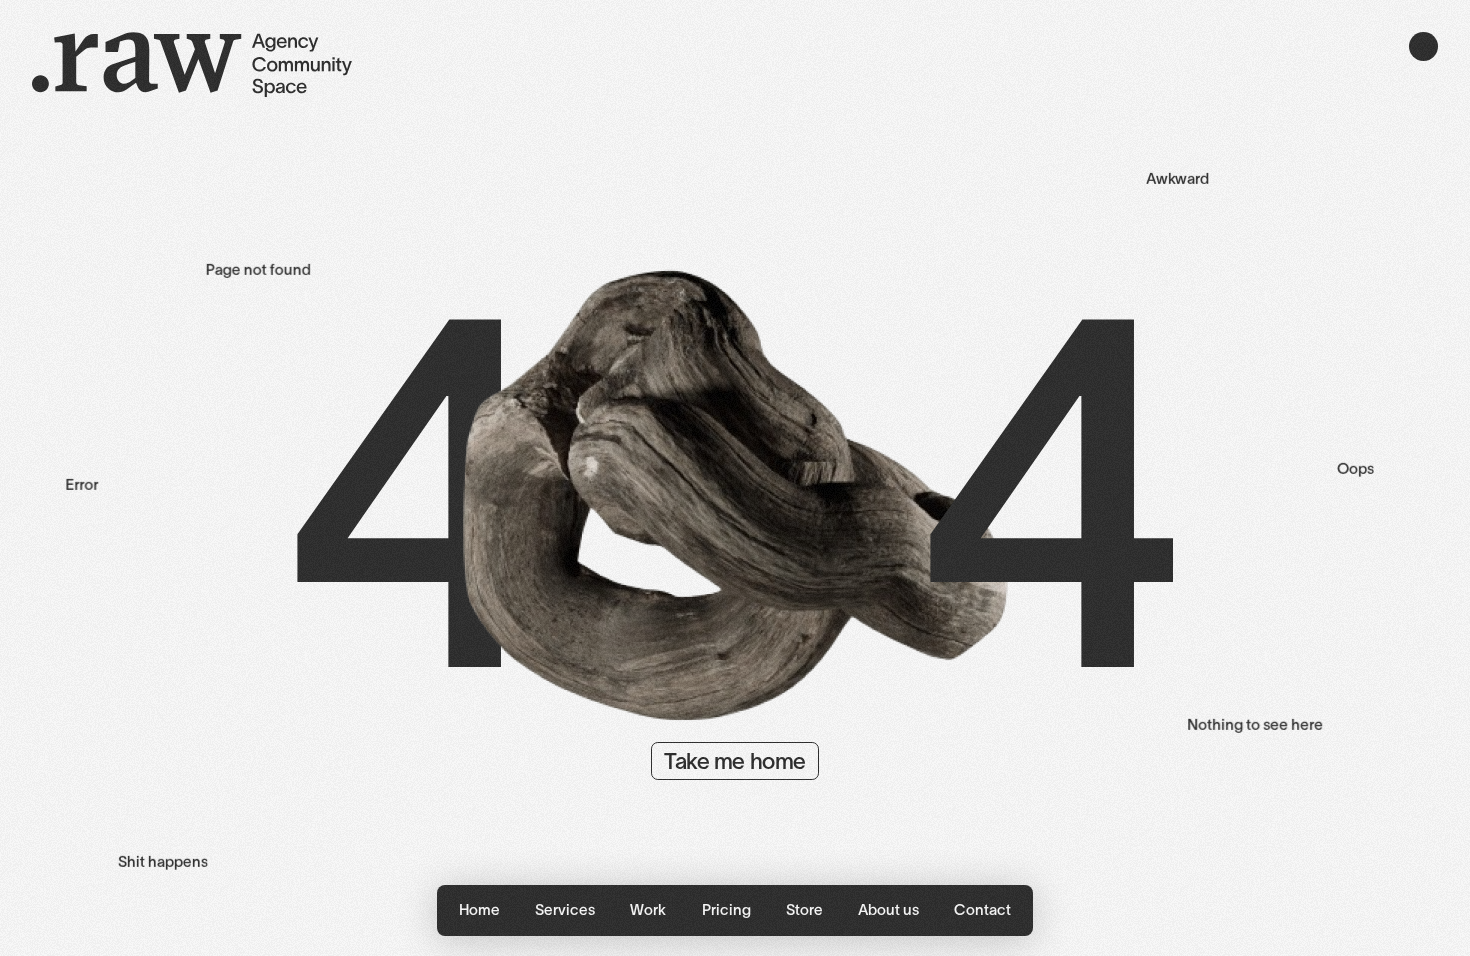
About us (888, 909)
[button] (565, 910)
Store (804, 909)
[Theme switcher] (1423, 46)
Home (479, 909)
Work (648, 909)
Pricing (726, 909)
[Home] (192, 67)
